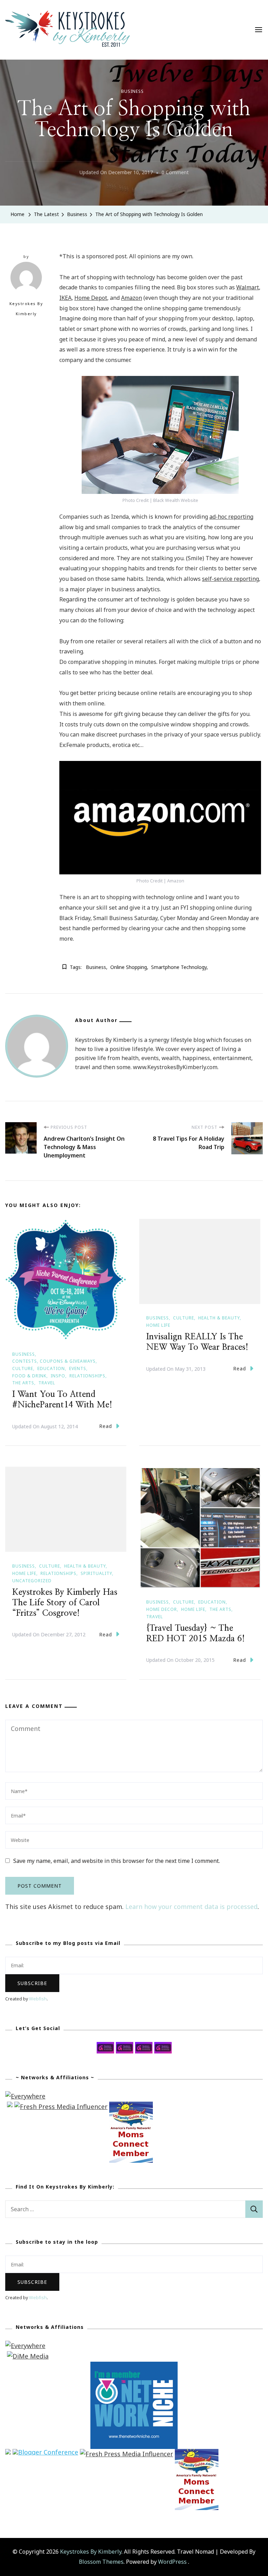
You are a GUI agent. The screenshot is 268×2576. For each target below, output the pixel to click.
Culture (23, 1368)
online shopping (129, 967)
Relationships (87, 1376)
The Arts (23, 1383)
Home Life (158, 1325)
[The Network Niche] (134, 2367)
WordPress (172, 2562)
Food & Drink (29, 1376)
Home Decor (162, 1609)
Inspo (58, 1376)
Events (78, 1368)
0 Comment (175, 173)
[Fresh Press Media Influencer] (61, 2107)
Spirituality (96, 1573)
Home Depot (91, 298)
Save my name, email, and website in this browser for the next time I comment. (117, 1861)
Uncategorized (32, 1581)
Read (106, 1426)
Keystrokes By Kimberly (26, 309)
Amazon (132, 298)
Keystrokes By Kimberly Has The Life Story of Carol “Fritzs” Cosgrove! (65, 1603)
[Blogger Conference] (45, 2454)
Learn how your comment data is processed (191, 1907)
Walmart (248, 287)
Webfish (38, 1999)
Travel (47, 1383)
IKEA (65, 298)
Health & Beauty (219, 1318)
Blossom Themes (101, 2562)
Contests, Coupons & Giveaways (54, 1361)
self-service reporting (230, 579)
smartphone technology (179, 967)
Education (51, 1368)
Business (132, 91)
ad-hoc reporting (231, 517)
